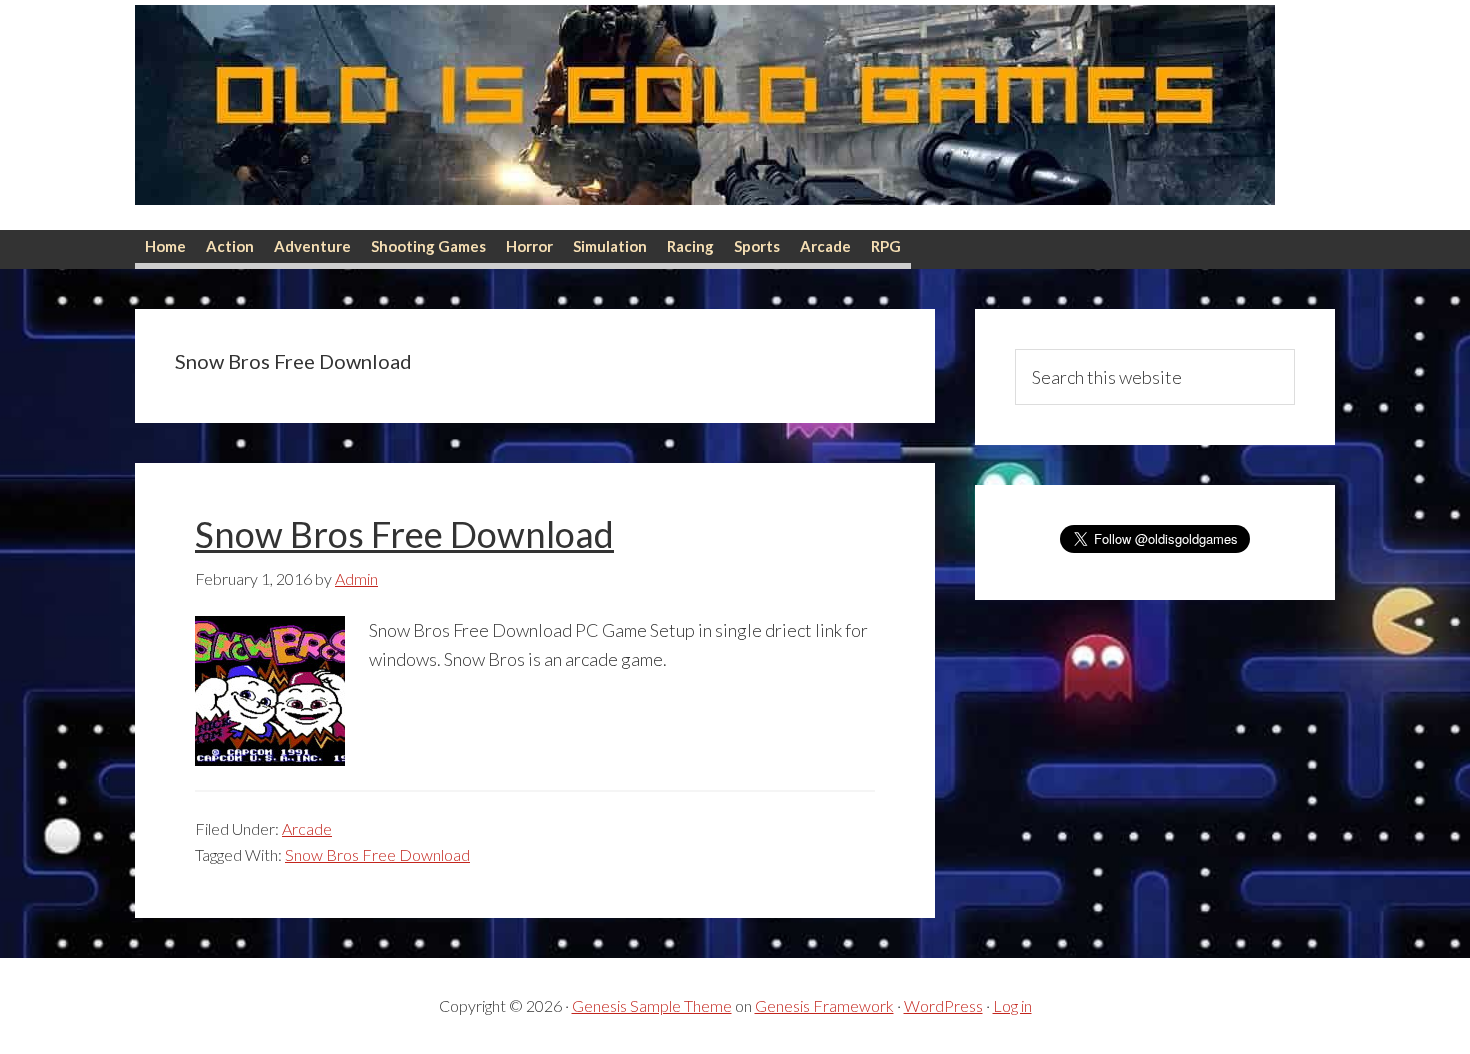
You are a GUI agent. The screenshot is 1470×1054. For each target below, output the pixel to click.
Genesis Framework (824, 1005)
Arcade (307, 828)
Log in (1012, 1005)
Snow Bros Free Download (404, 534)
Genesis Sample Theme (652, 1005)
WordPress (943, 1005)
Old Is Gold (705, 115)
